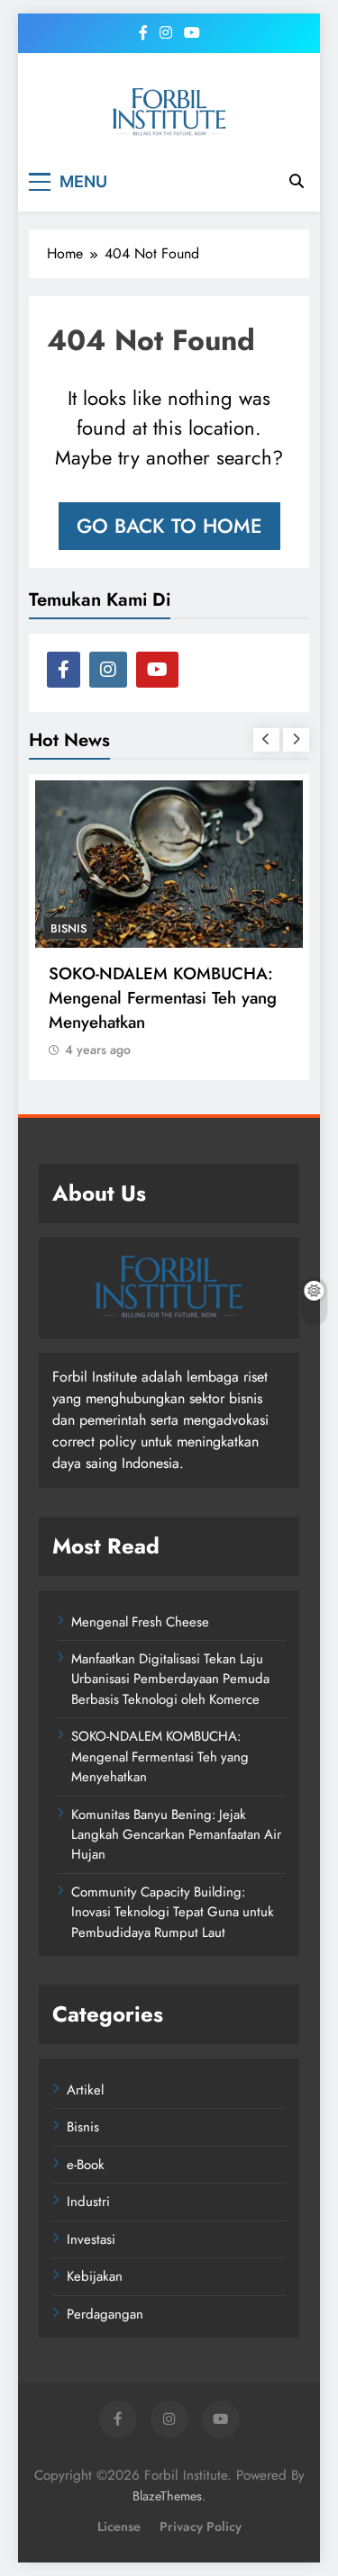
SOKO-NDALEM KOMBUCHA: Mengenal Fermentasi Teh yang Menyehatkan (163, 998)
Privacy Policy (201, 2526)
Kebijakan (95, 2276)
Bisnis (69, 928)
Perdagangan (105, 2314)
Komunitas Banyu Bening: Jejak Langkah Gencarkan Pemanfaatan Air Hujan (176, 1835)
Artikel (85, 2090)
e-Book (86, 2165)
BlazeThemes (167, 2496)
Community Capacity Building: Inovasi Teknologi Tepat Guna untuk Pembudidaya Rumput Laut (173, 1912)
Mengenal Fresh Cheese (140, 1622)
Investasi (91, 2239)
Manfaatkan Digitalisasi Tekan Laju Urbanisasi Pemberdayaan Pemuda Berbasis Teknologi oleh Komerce (170, 1679)
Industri (88, 2202)
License (119, 2526)
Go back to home (169, 526)
